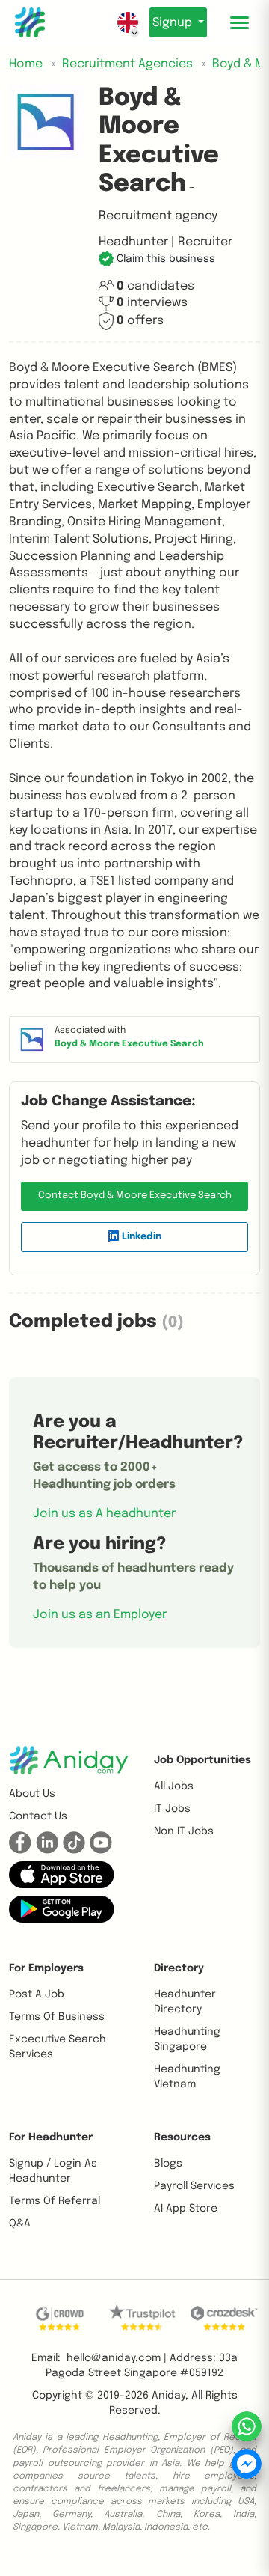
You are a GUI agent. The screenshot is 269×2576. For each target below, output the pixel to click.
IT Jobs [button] (172, 1809)
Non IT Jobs (184, 1831)
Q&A (20, 2224)
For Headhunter (51, 2137)
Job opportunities (202, 1760)
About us (32, 1794)
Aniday (168, 2396)
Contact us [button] (38, 1816)
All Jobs (174, 1786)
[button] (157, 259)
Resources (182, 2137)
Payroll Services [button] (194, 2186)
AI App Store (186, 2209)
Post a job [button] (37, 1994)
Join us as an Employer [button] (100, 1615)
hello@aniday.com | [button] (117, 2358)
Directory (179, 1968)
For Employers (46, 1968)
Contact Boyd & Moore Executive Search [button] (135, 1196)
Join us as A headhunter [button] (104, 1514)
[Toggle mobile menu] (239, 22)
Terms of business (57, 2017)
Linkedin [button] (140, 1237)
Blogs (168, 2164)
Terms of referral (55, 2201)
